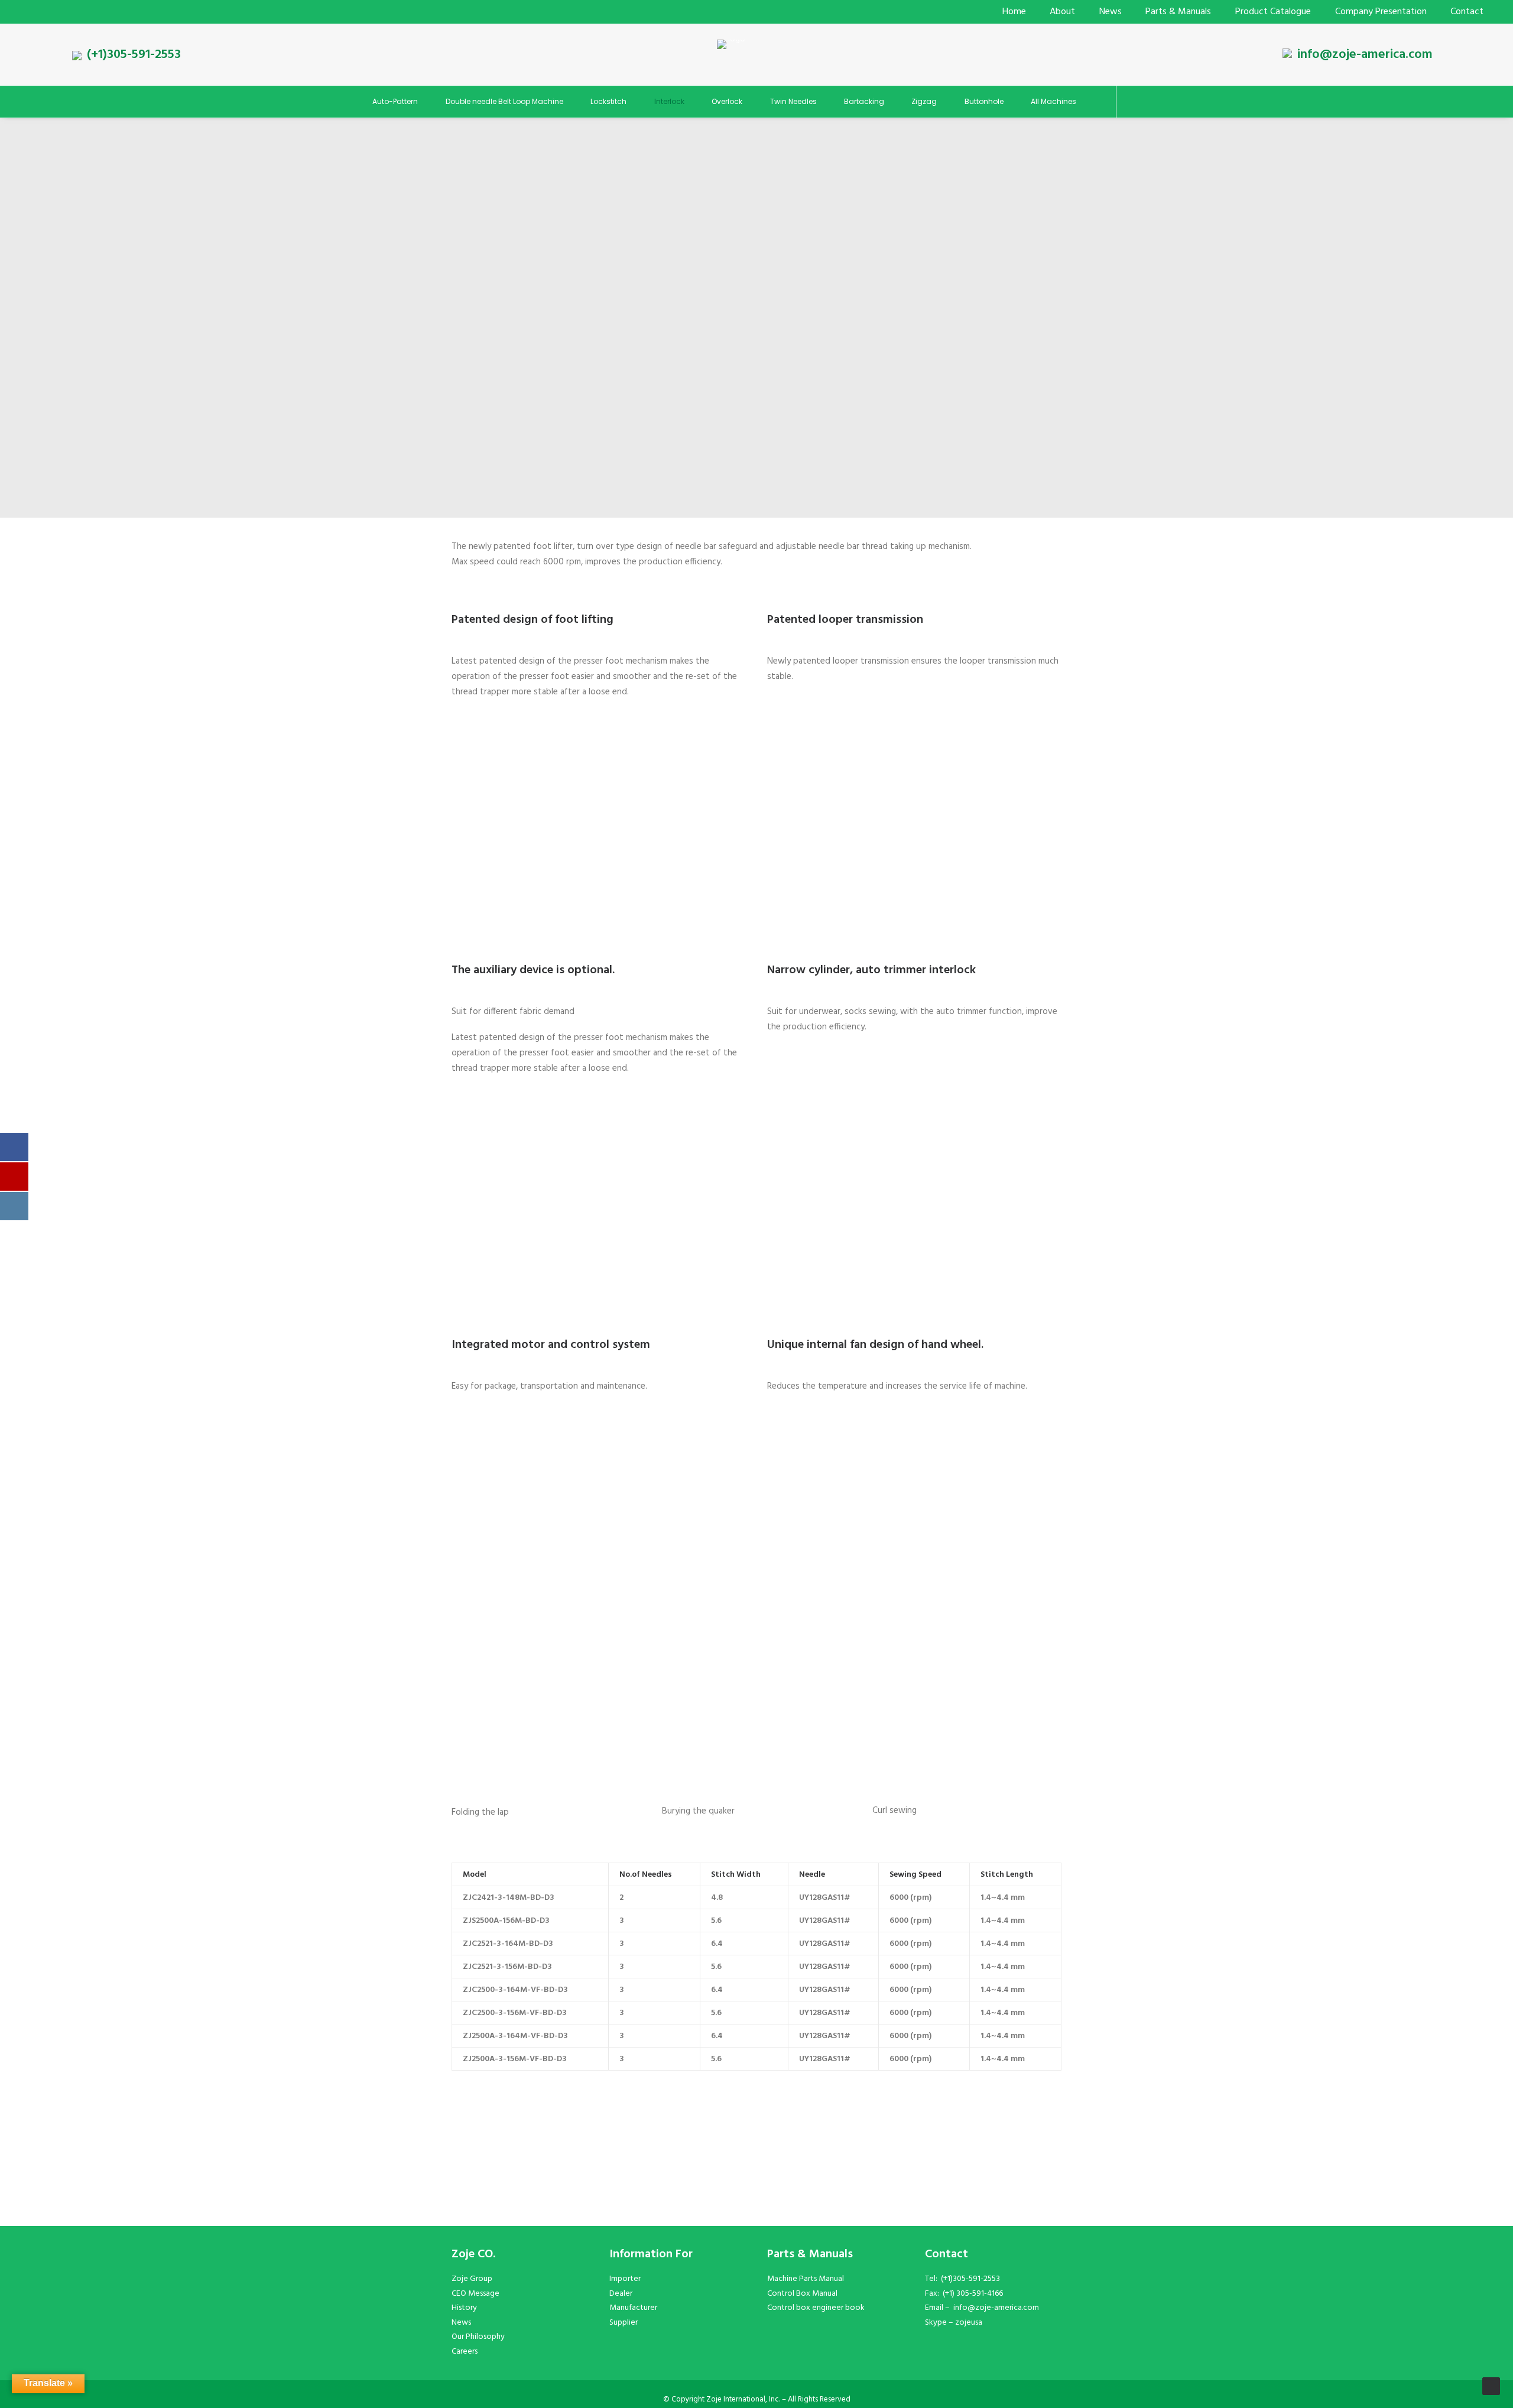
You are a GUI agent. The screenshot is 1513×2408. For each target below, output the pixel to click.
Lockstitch (608, 101)
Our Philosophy (478, 2337)
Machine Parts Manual (806, 2279)
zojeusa (969, 2323)
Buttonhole (984, 101)
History (464, 2308)
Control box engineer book (816, 2308)
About (1062, 12)
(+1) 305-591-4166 (973, 2294)
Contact (1467, 12)
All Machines (1053, 101)
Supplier (624, 2323)
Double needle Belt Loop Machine (504, 101)
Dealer (621, 2294)
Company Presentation (1381, 12)
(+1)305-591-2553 (134, 55)
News (1111, 12)
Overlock (727, 101)
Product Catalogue (1273, 12)
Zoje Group (472, 2279)
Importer (625, 2279)
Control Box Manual (802, 2294)
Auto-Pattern (395, 101)
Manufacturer (633, 2308)
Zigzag (924, 101)
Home (1014, 12)
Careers (465, 2352)
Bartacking (864, 101)
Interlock (669, 101)
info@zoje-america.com (1365, 55)
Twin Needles (793, 101)
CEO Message (475, 2294)
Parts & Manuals (1178, 12)
